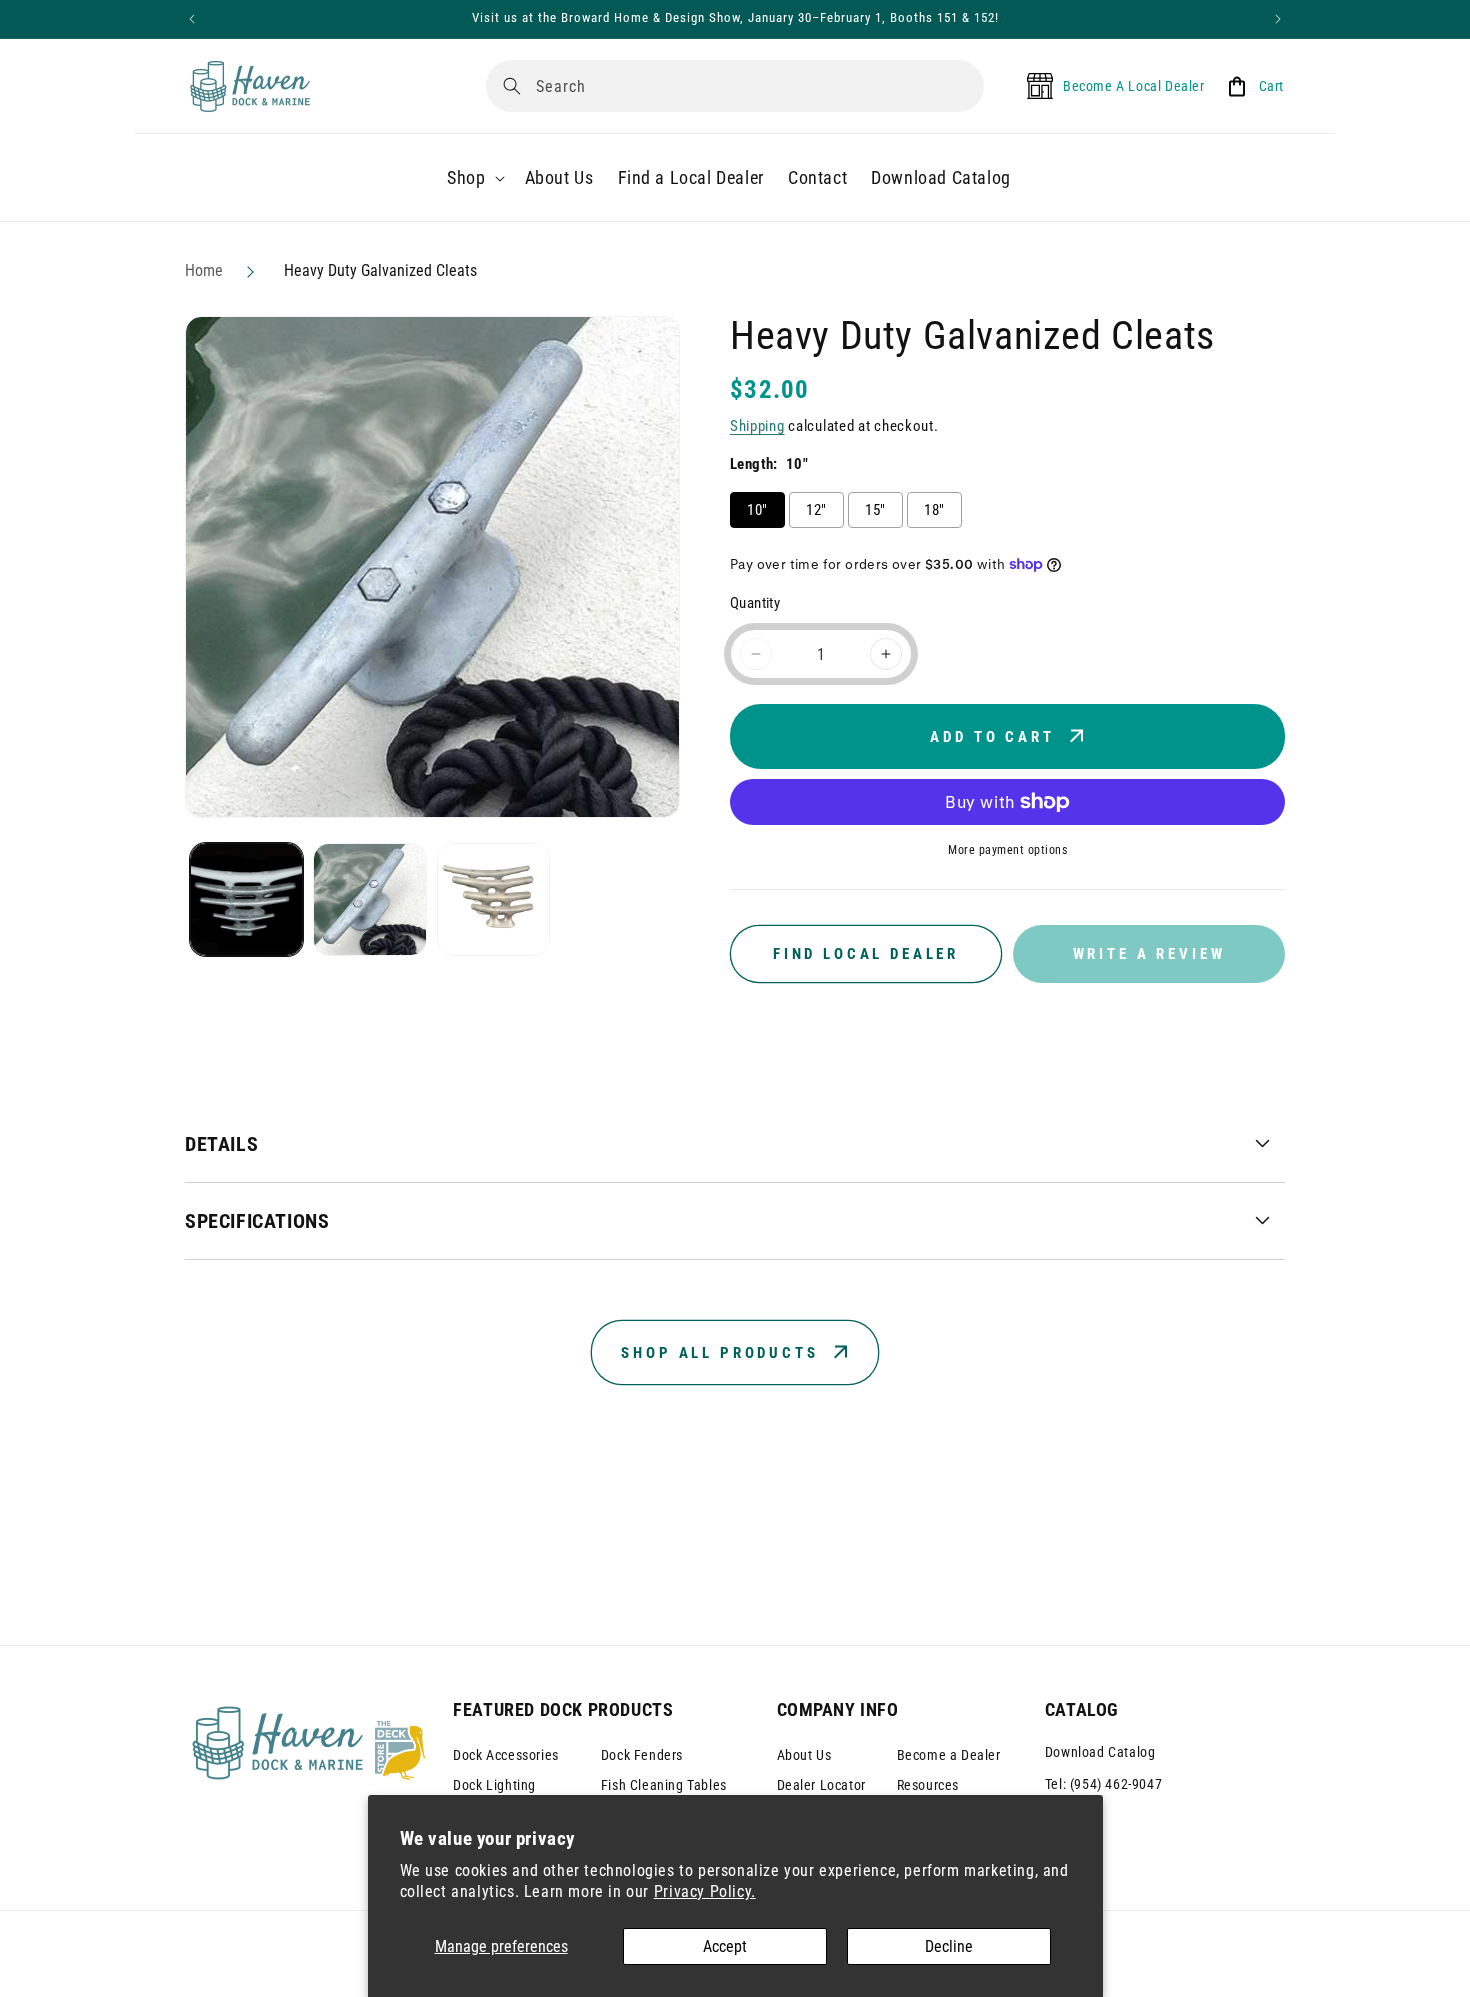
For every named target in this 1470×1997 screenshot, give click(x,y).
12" (816, 510)
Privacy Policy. (705, 1891)
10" (757, 510)
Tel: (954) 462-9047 (1103, 1784)
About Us (804, 1755)
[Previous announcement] (192, 19)
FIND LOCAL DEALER (866, 954)
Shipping (757, 426)
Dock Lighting (494, 1785)
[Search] (512, 86)
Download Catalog (1100, 1752)
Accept (725, 1946)
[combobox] (735, 86)
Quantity (755, 603)
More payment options (1007, 850)
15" (875, 510)
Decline (949, 1946)
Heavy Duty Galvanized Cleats (380, 270)
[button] (473, 177)
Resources (928, 1785)
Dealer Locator (821, 1785)
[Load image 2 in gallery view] (369, 899)
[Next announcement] (1278, 19)
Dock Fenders (642, 1755)
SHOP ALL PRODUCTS (719, 1353)
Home (204, 270)
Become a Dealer (949, 1755)
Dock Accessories (506, 1755)
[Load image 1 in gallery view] (246, 899)
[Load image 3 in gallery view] (493, 899)
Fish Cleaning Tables (664, 1785)
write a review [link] (1149, 954)
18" (934, 510)
